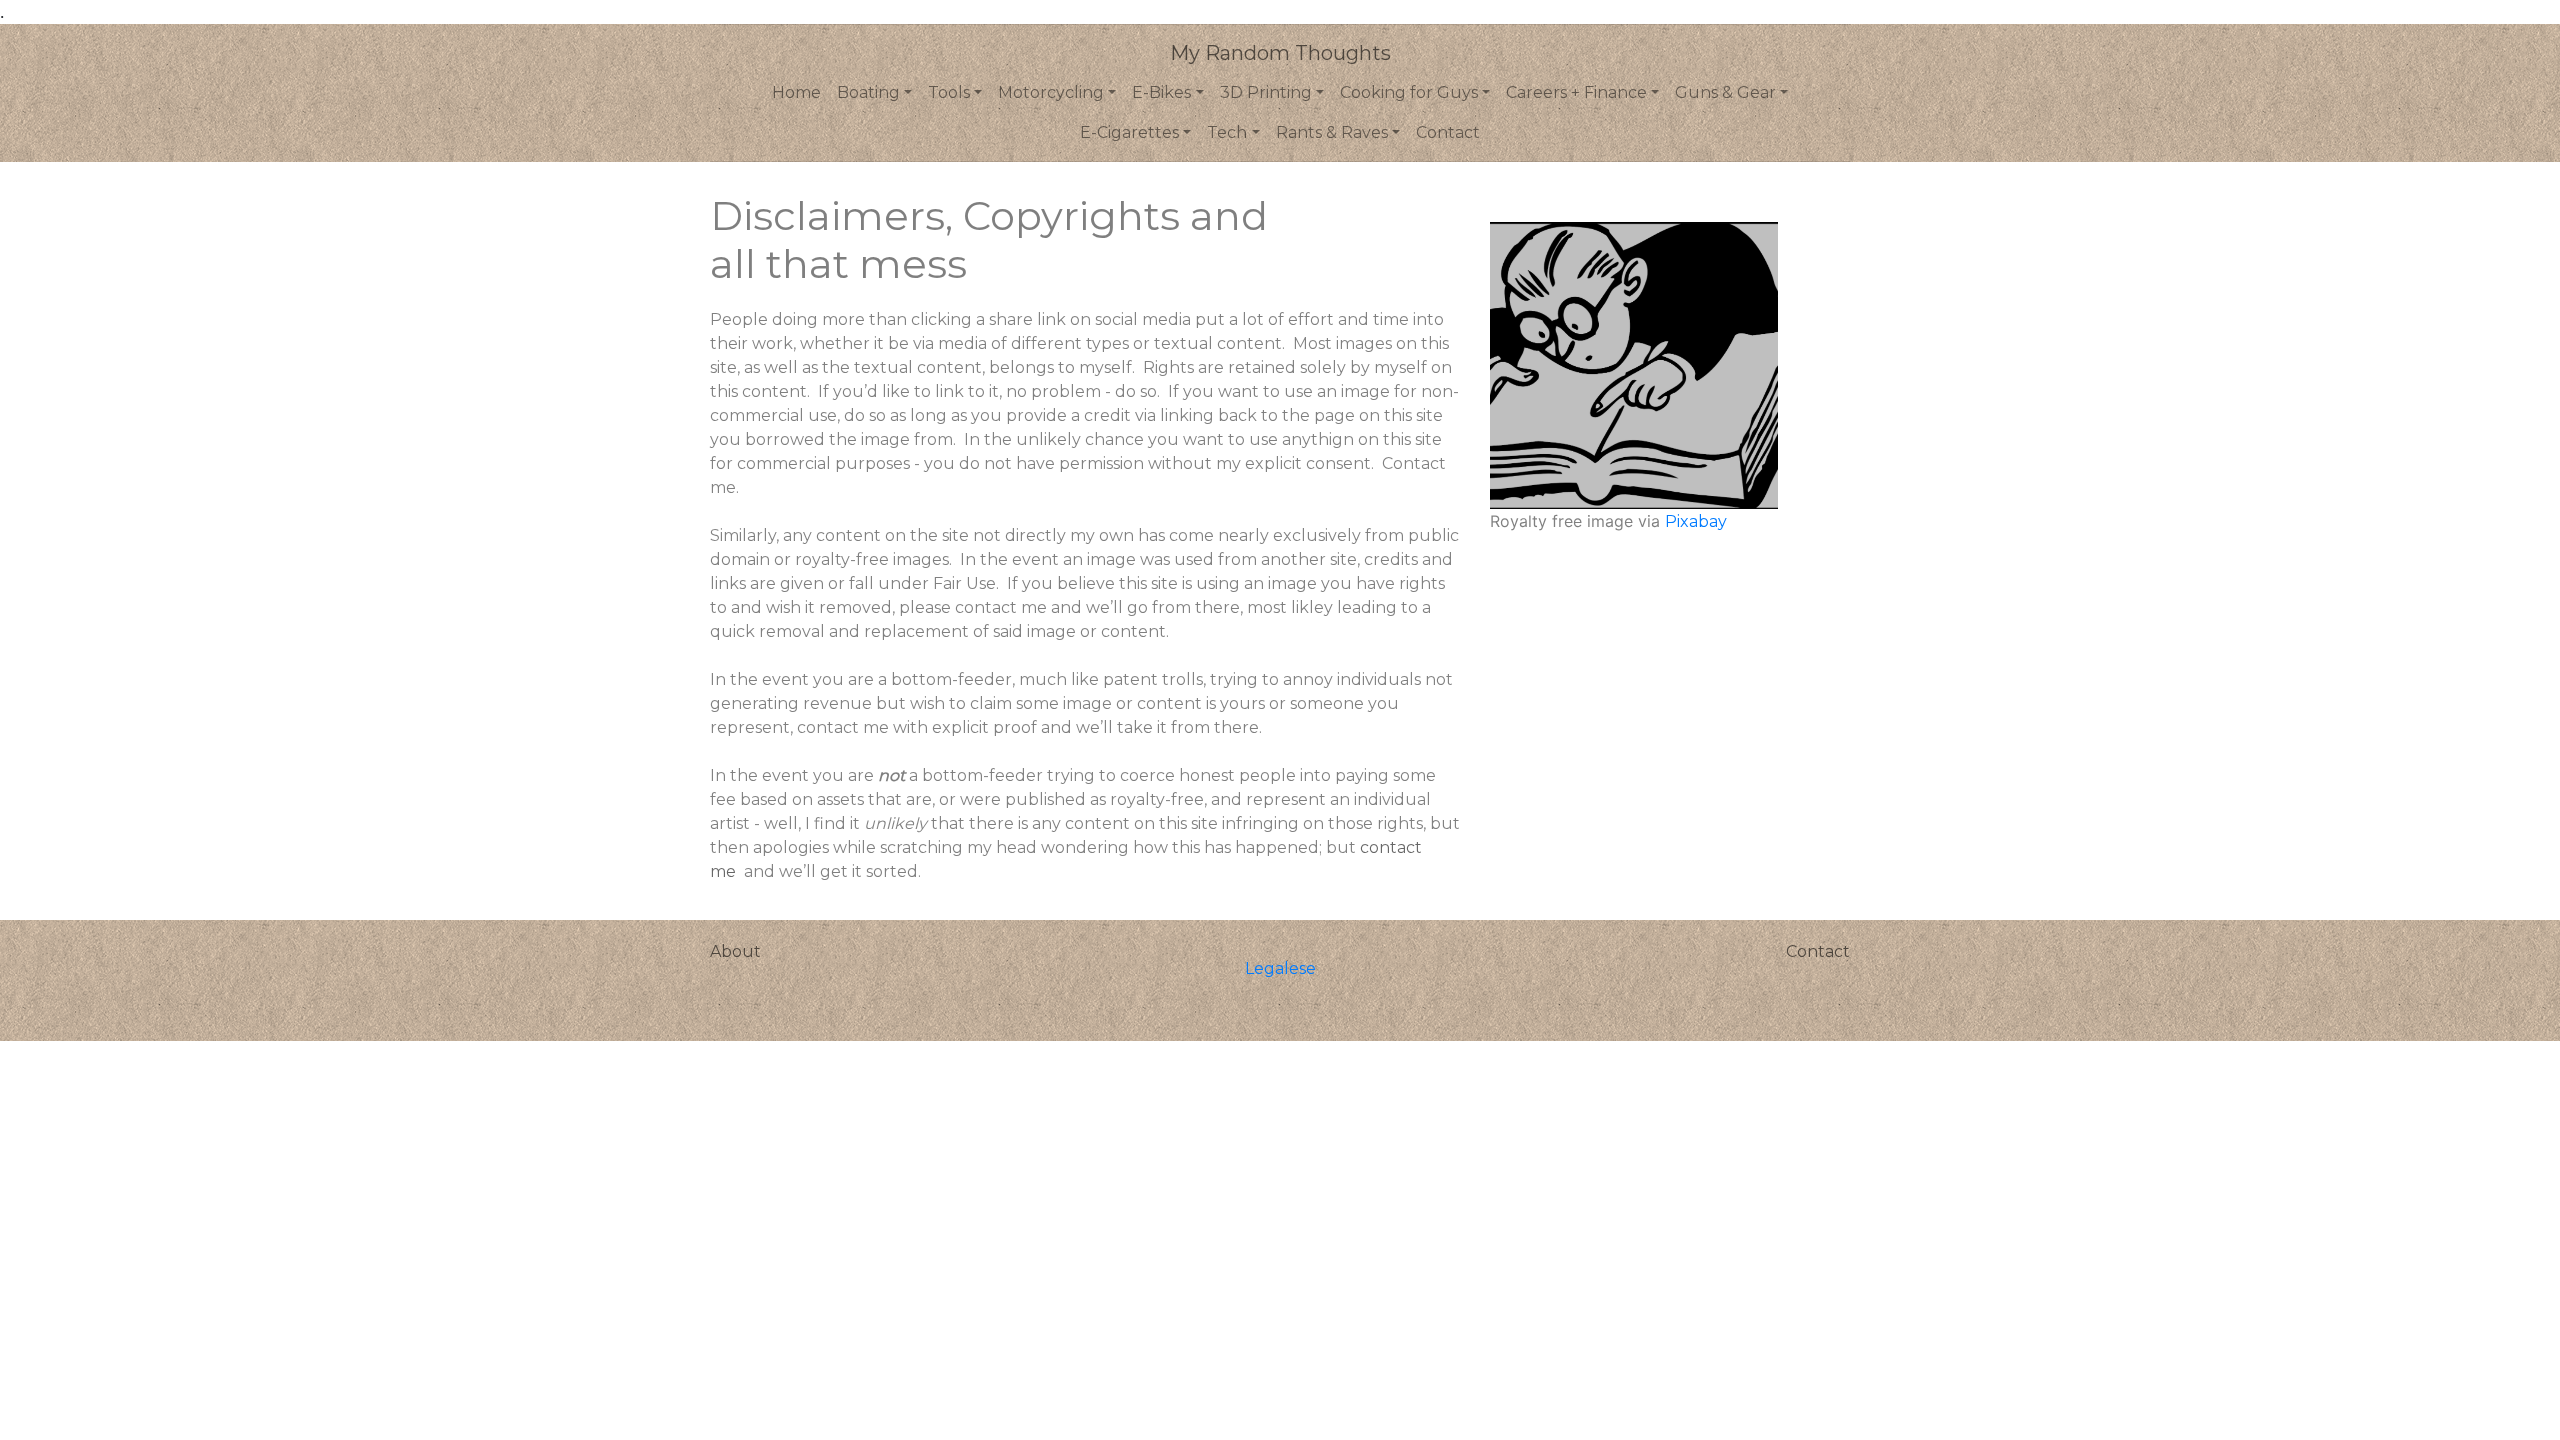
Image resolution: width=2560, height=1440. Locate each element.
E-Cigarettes (1129, 132)
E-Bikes (1161, 92)
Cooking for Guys (1409, 92)
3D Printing (1266, 92)
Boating (868, 92)
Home (796, 92)
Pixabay (1696, 521)
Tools (949, 92)
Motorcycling (1051, 92)
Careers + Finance (1576, 92)
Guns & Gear (1725, 92)
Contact (1448, 132)
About (735, 951)
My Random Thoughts (1280, 53)
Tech (1227, 132)
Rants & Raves (1332, 132)
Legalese (1280, 968)
